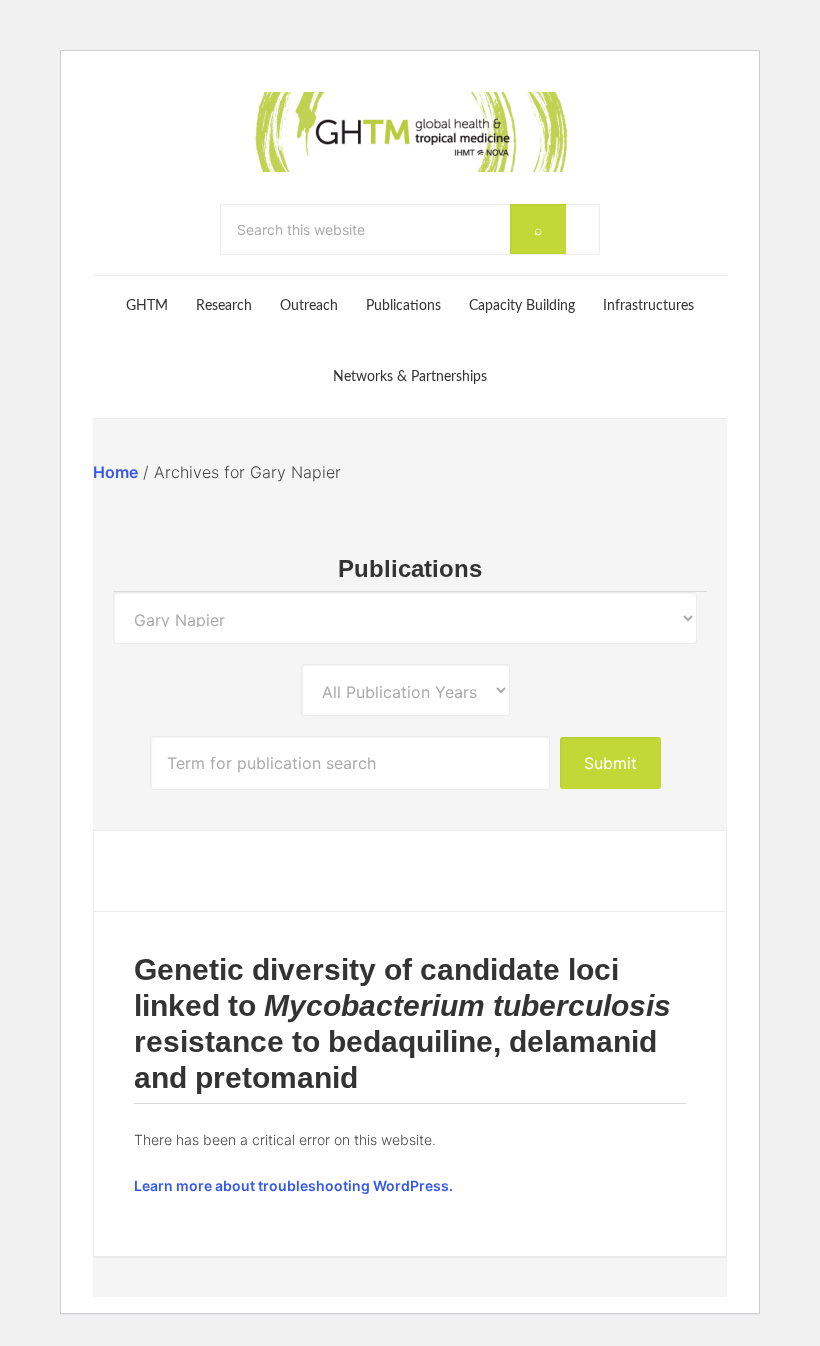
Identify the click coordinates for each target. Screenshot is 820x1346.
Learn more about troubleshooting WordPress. (293, 1185)
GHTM (410, 132)
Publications (410, 568)
